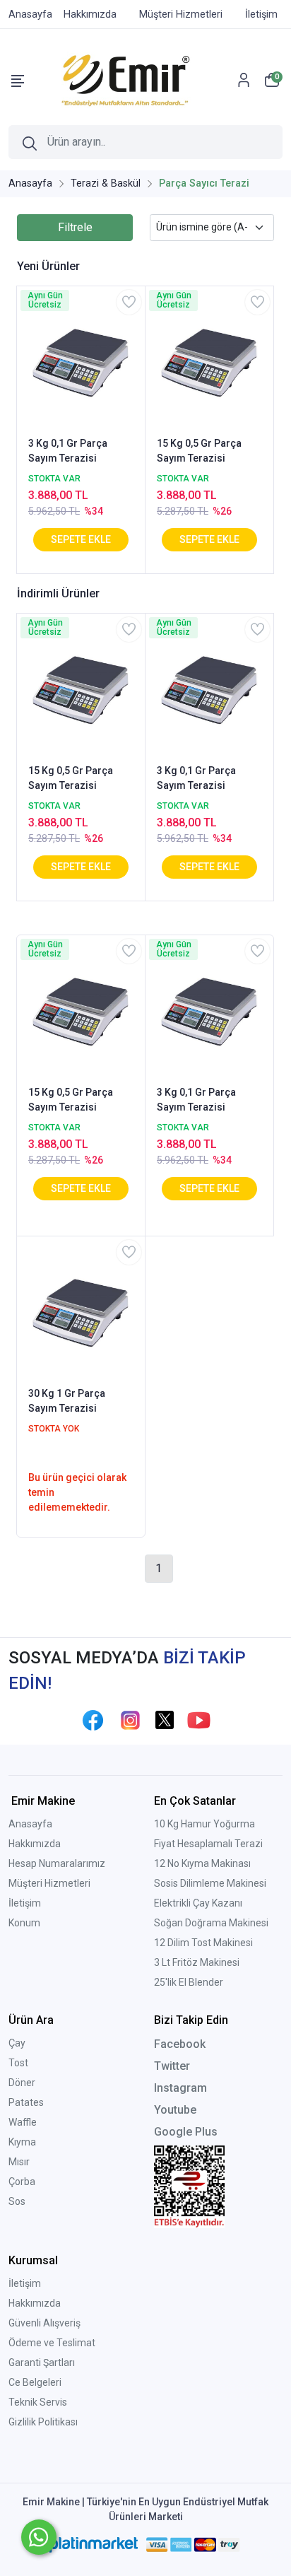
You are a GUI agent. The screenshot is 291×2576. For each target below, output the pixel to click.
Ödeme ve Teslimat (52, 2343)
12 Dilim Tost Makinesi (203, 1943)
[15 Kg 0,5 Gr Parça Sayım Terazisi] (209, 360)
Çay (17, 2043)
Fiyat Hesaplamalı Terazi (208, 1844)
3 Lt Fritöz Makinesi (197, 1962)
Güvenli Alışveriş (44, 2323)
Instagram (180, 2088)
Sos (17, 2201)
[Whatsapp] (39, 2537)
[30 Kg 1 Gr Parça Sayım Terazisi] (81, 1310)
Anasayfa (30, 1824)
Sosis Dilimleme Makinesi (210, 1883)
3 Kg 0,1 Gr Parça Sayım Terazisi (68, 451)
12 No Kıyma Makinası (202, 1863)
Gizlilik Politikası (43, 2422)
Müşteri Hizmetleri (49, 1883)
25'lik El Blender (189, 1982)
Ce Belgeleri (35, 2382)
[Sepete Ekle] (81, 540)
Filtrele (75, 227)
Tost (18, 2063)
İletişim (25, 1903)
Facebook (180, 2044)
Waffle (23, 2122)
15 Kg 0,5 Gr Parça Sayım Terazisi (199, 451)
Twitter (172, 2066)
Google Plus (186, 2132)
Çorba (22, 2182)
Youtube (175, 2110)
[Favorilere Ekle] (129, 302)
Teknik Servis (38, 2402)
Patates (26, 2102)
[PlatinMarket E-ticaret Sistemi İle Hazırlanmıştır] (94, 2545)
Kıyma (22, 2142)
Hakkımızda (35, 1844)
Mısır (19, 2162)
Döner (22, 2083)
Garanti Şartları (42, 2363)
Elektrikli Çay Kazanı (198, 1903)
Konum (24, 1923)
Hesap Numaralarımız (57, 1863)
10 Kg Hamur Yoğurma (204, 1824)
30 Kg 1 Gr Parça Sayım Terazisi (67, 1401)
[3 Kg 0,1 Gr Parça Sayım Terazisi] (81, 360)
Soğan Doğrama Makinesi (211, 1923)
